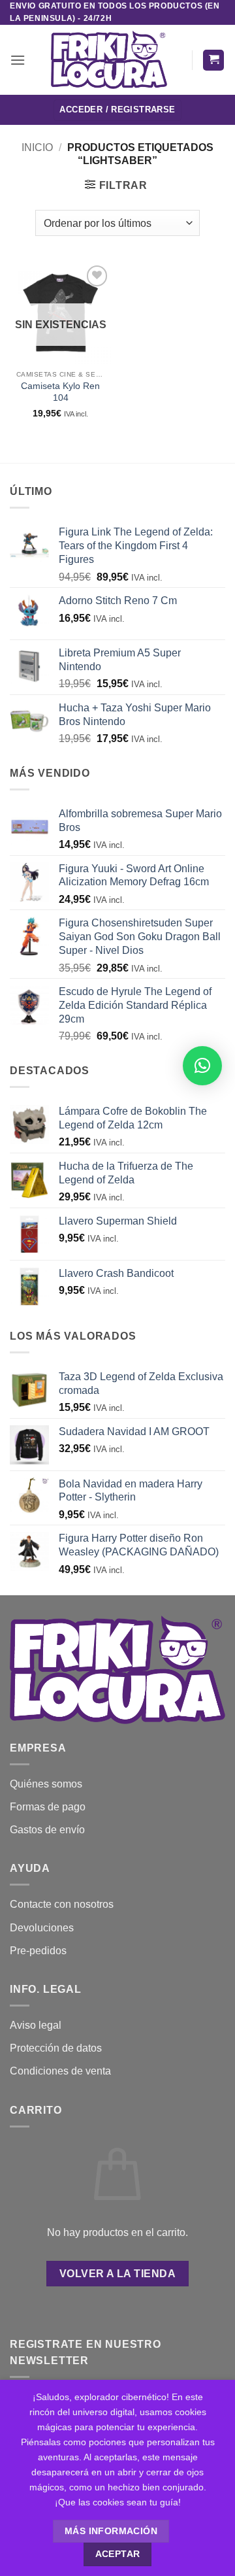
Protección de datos (56, 2048)
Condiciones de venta (60, 2071)
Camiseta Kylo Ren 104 (60, 392)
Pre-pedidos (38, 1951)
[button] (18, 60)
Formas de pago (48, 1807)
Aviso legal (36, 2025)
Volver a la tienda (117, 2274)
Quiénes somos (46, 1784)
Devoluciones (42, 1928)
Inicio (37, 147)
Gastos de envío (47, 1830)
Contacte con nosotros (62, 1904)
